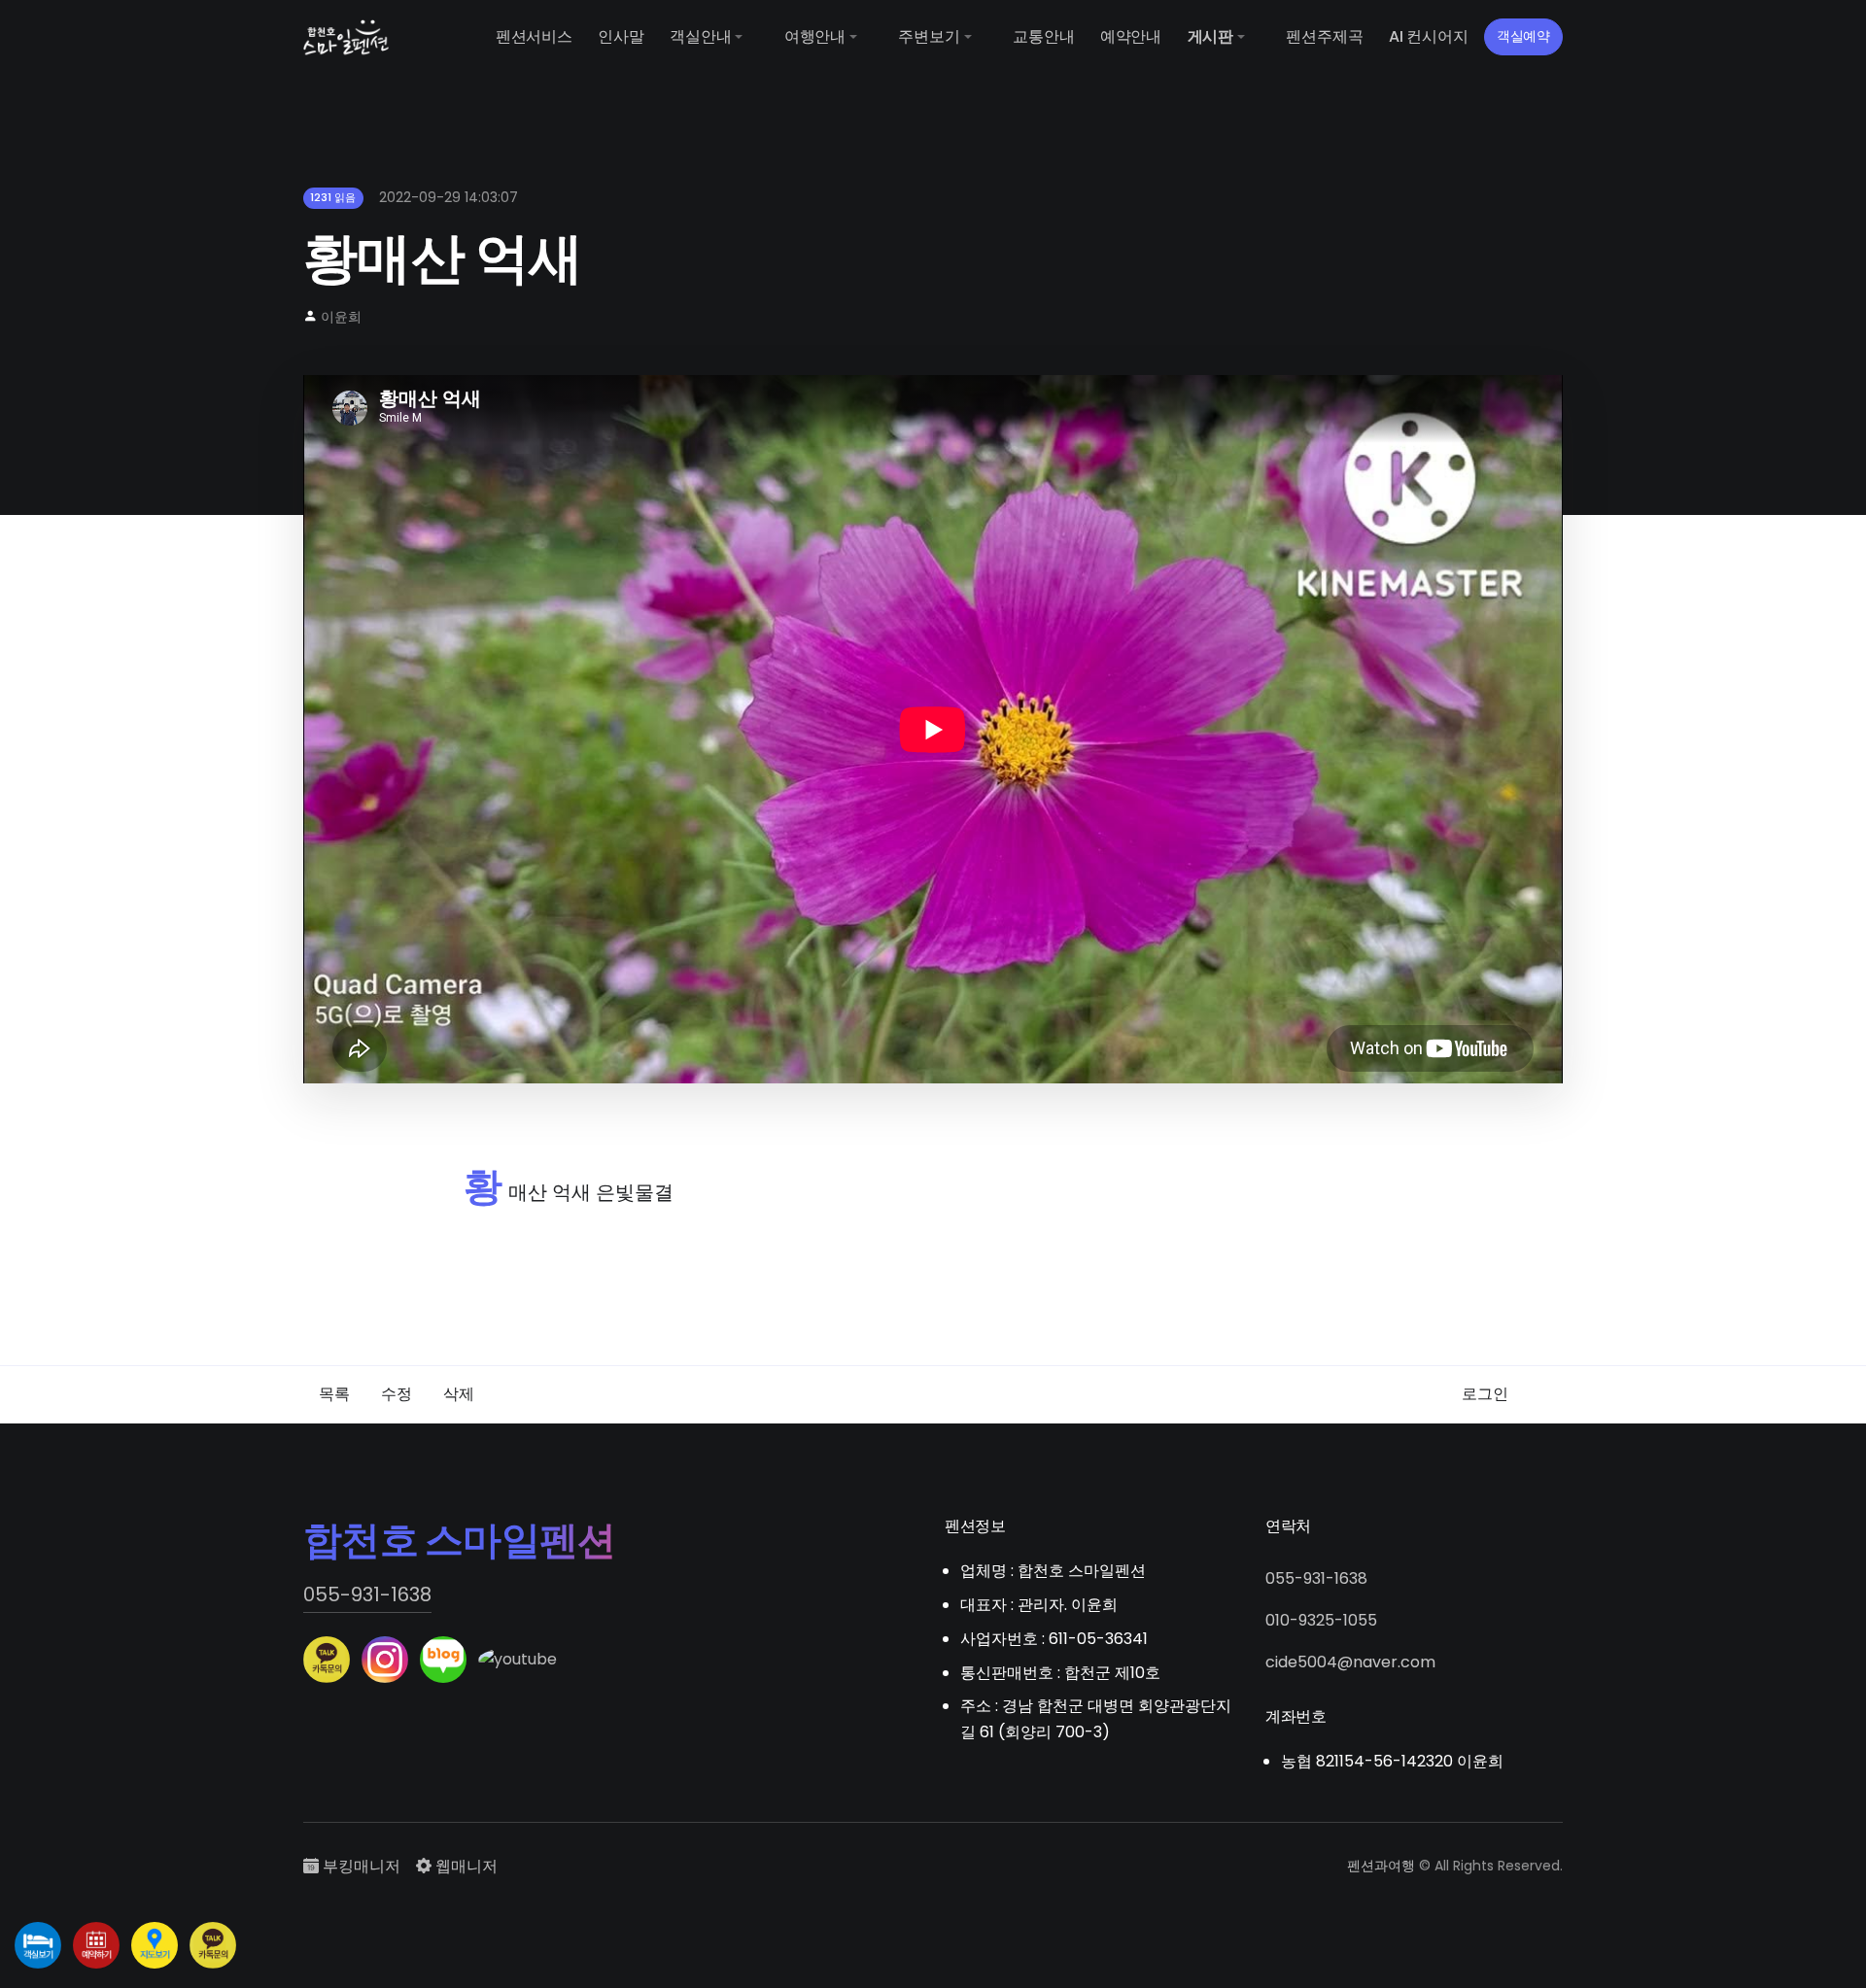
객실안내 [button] (700, 36)
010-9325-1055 (1321, 1620)
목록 (334, 1394)
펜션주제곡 (1324, 36)
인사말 (621, 36)
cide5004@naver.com (1350, 1662)
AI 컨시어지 (1429, 36)
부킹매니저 (360, 1866)
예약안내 (1131, 36)
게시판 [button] (1210, 36)
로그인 (1485, 1394)
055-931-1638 (367, 1594)
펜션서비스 (534, 36)
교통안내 (1043, 36)
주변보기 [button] (929, 36)
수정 (397, 1394)
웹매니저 (465, 1866)
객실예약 (1523, 36)
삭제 (459, 1394)
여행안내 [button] (815, 36)
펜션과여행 (1381, 1866)
